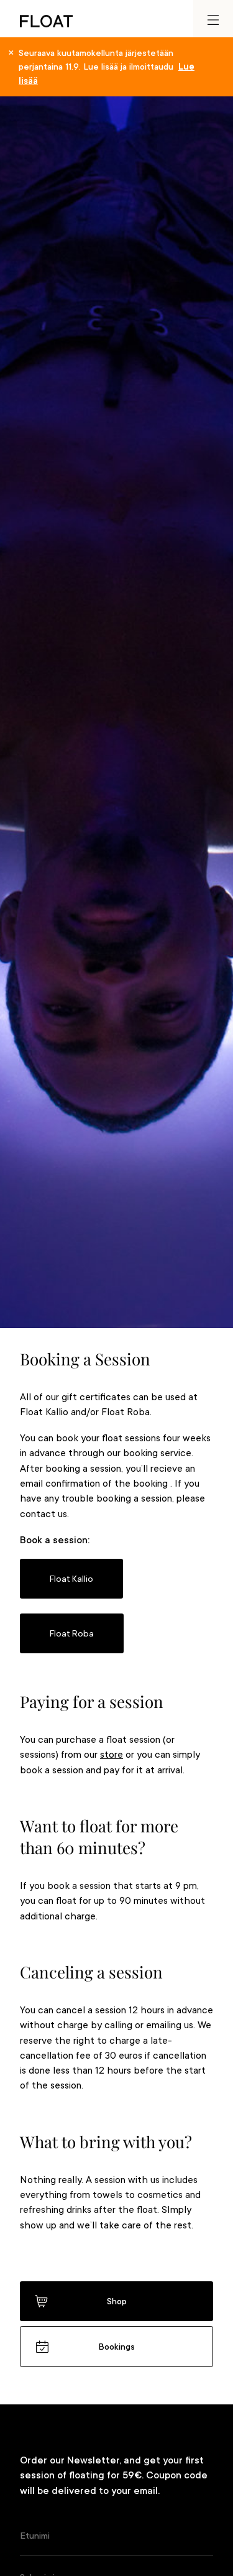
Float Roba (72, 1633)
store (112, 1755)
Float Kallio (71, 1579)
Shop (117, 2301)
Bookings (116, 2347)
